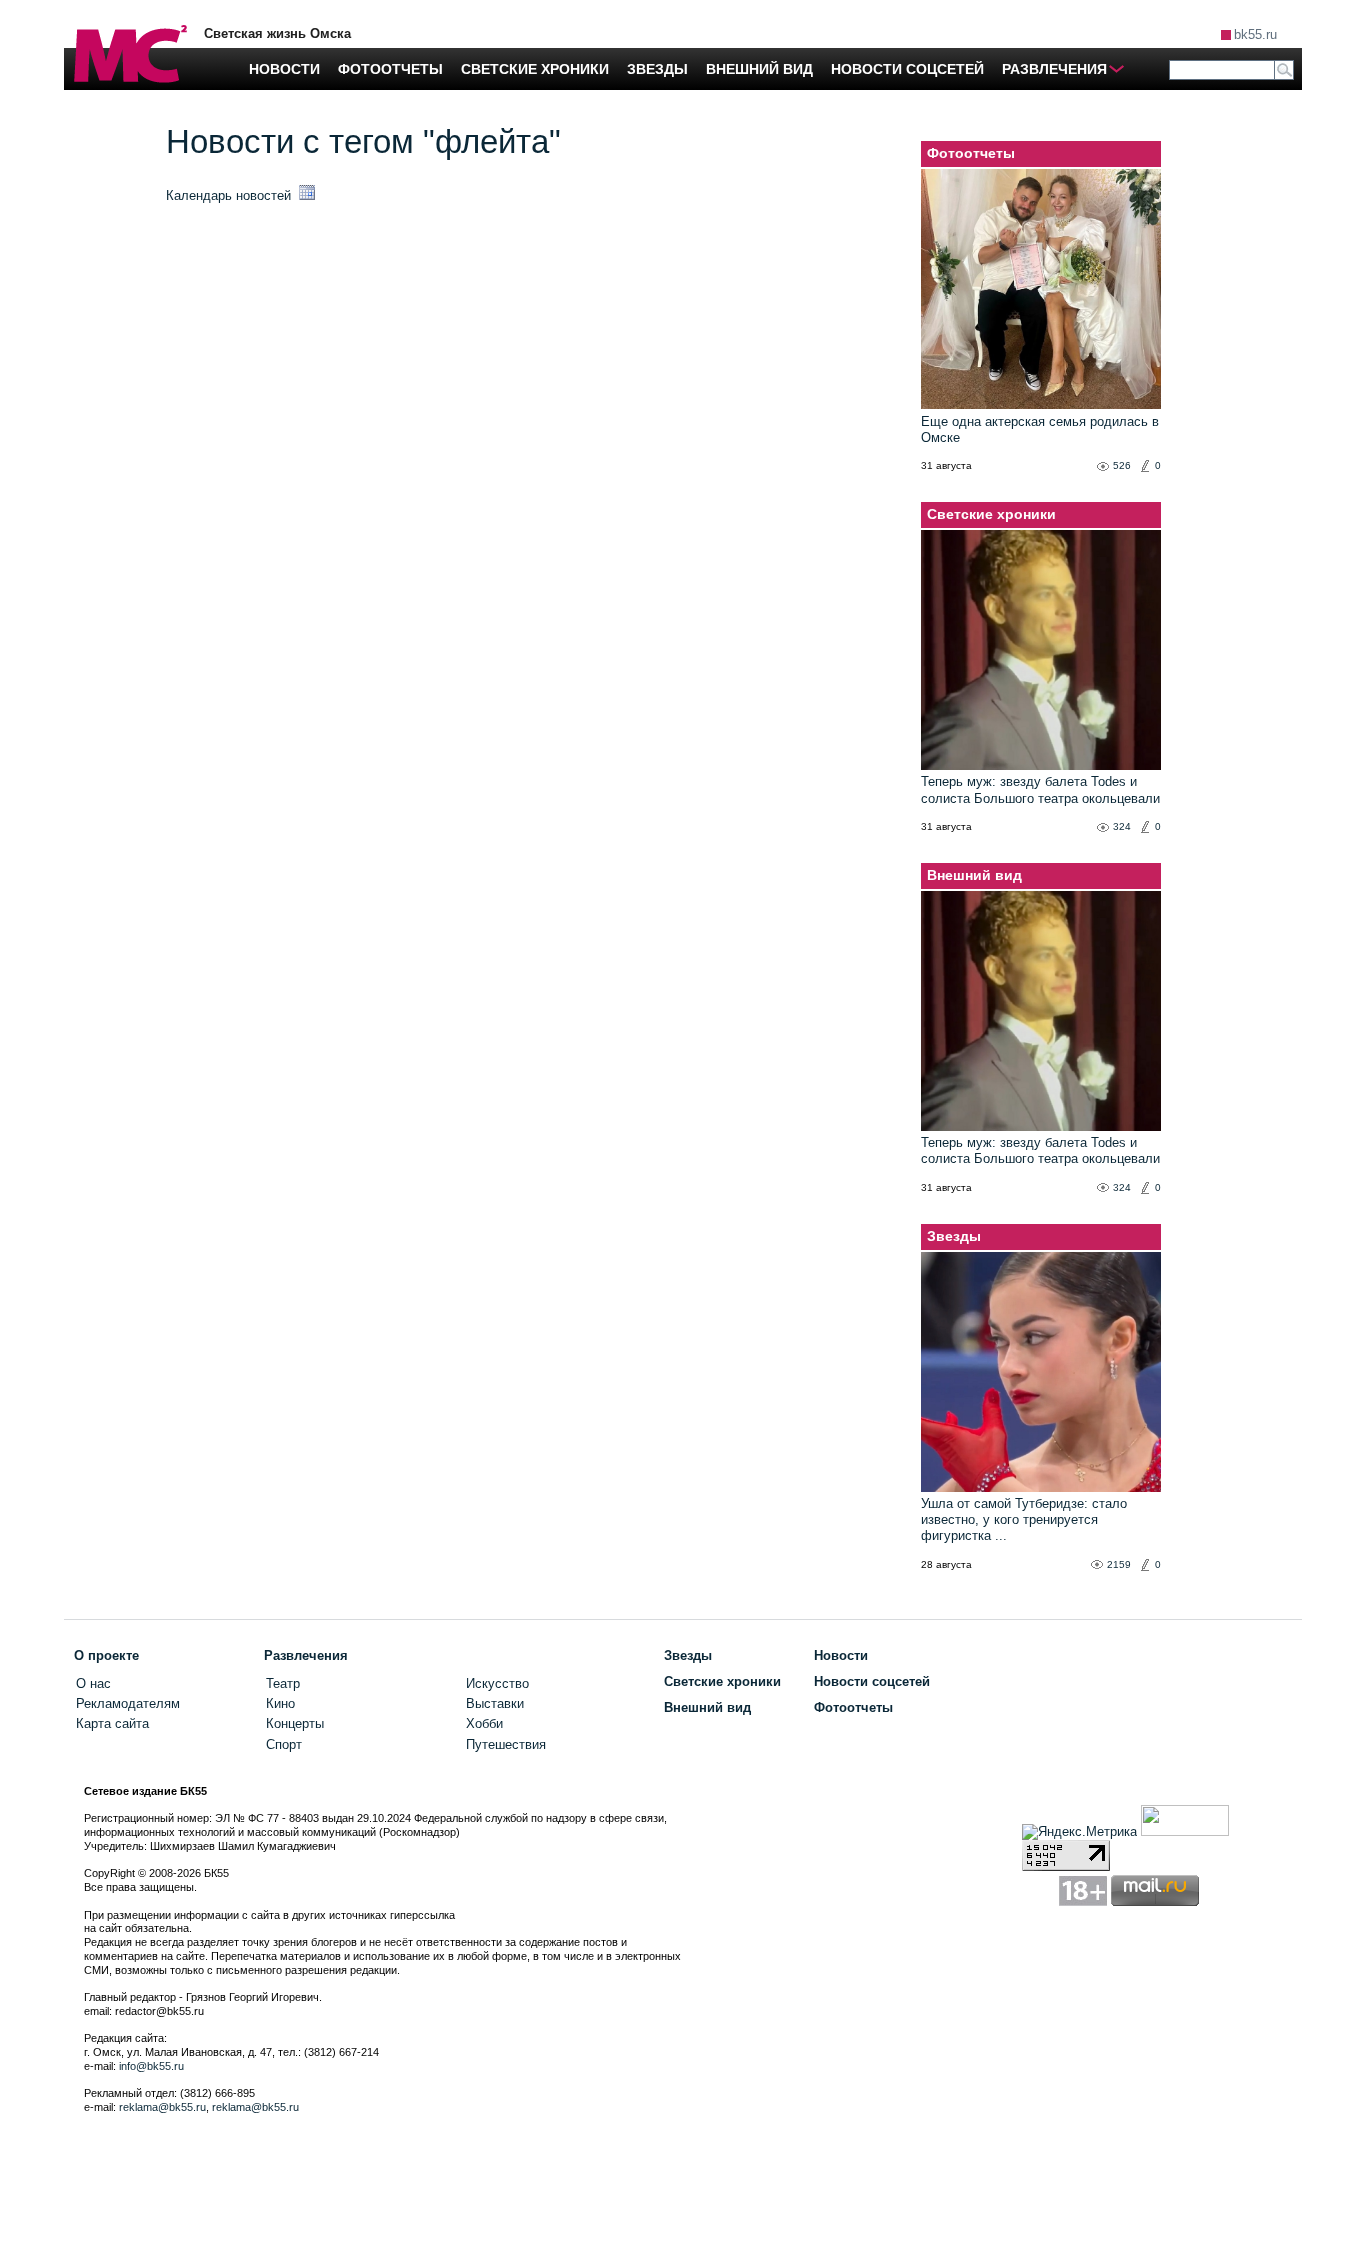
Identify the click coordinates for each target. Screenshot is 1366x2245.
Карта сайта (112, 1723)
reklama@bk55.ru (162, 2107)
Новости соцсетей (872, 1681)
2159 (1119, 1564)
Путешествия (506, 1744)
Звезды (954, 1236)
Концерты (295, 1723)
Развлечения (306, 1655)
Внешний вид (974, 875)
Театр (283, 1683)
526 (1122, 465)
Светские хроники (991, 514)
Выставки (495, 1703)
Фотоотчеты (971, 153)
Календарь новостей (230, 195)
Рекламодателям (128, 1703)
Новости (841, 1655)
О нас (93, 1683)
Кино (280, 1703)
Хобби (484, 1723)
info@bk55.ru (151, 2066)
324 (1122, 826)
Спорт (284, 1744)
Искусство (497, 1683)
